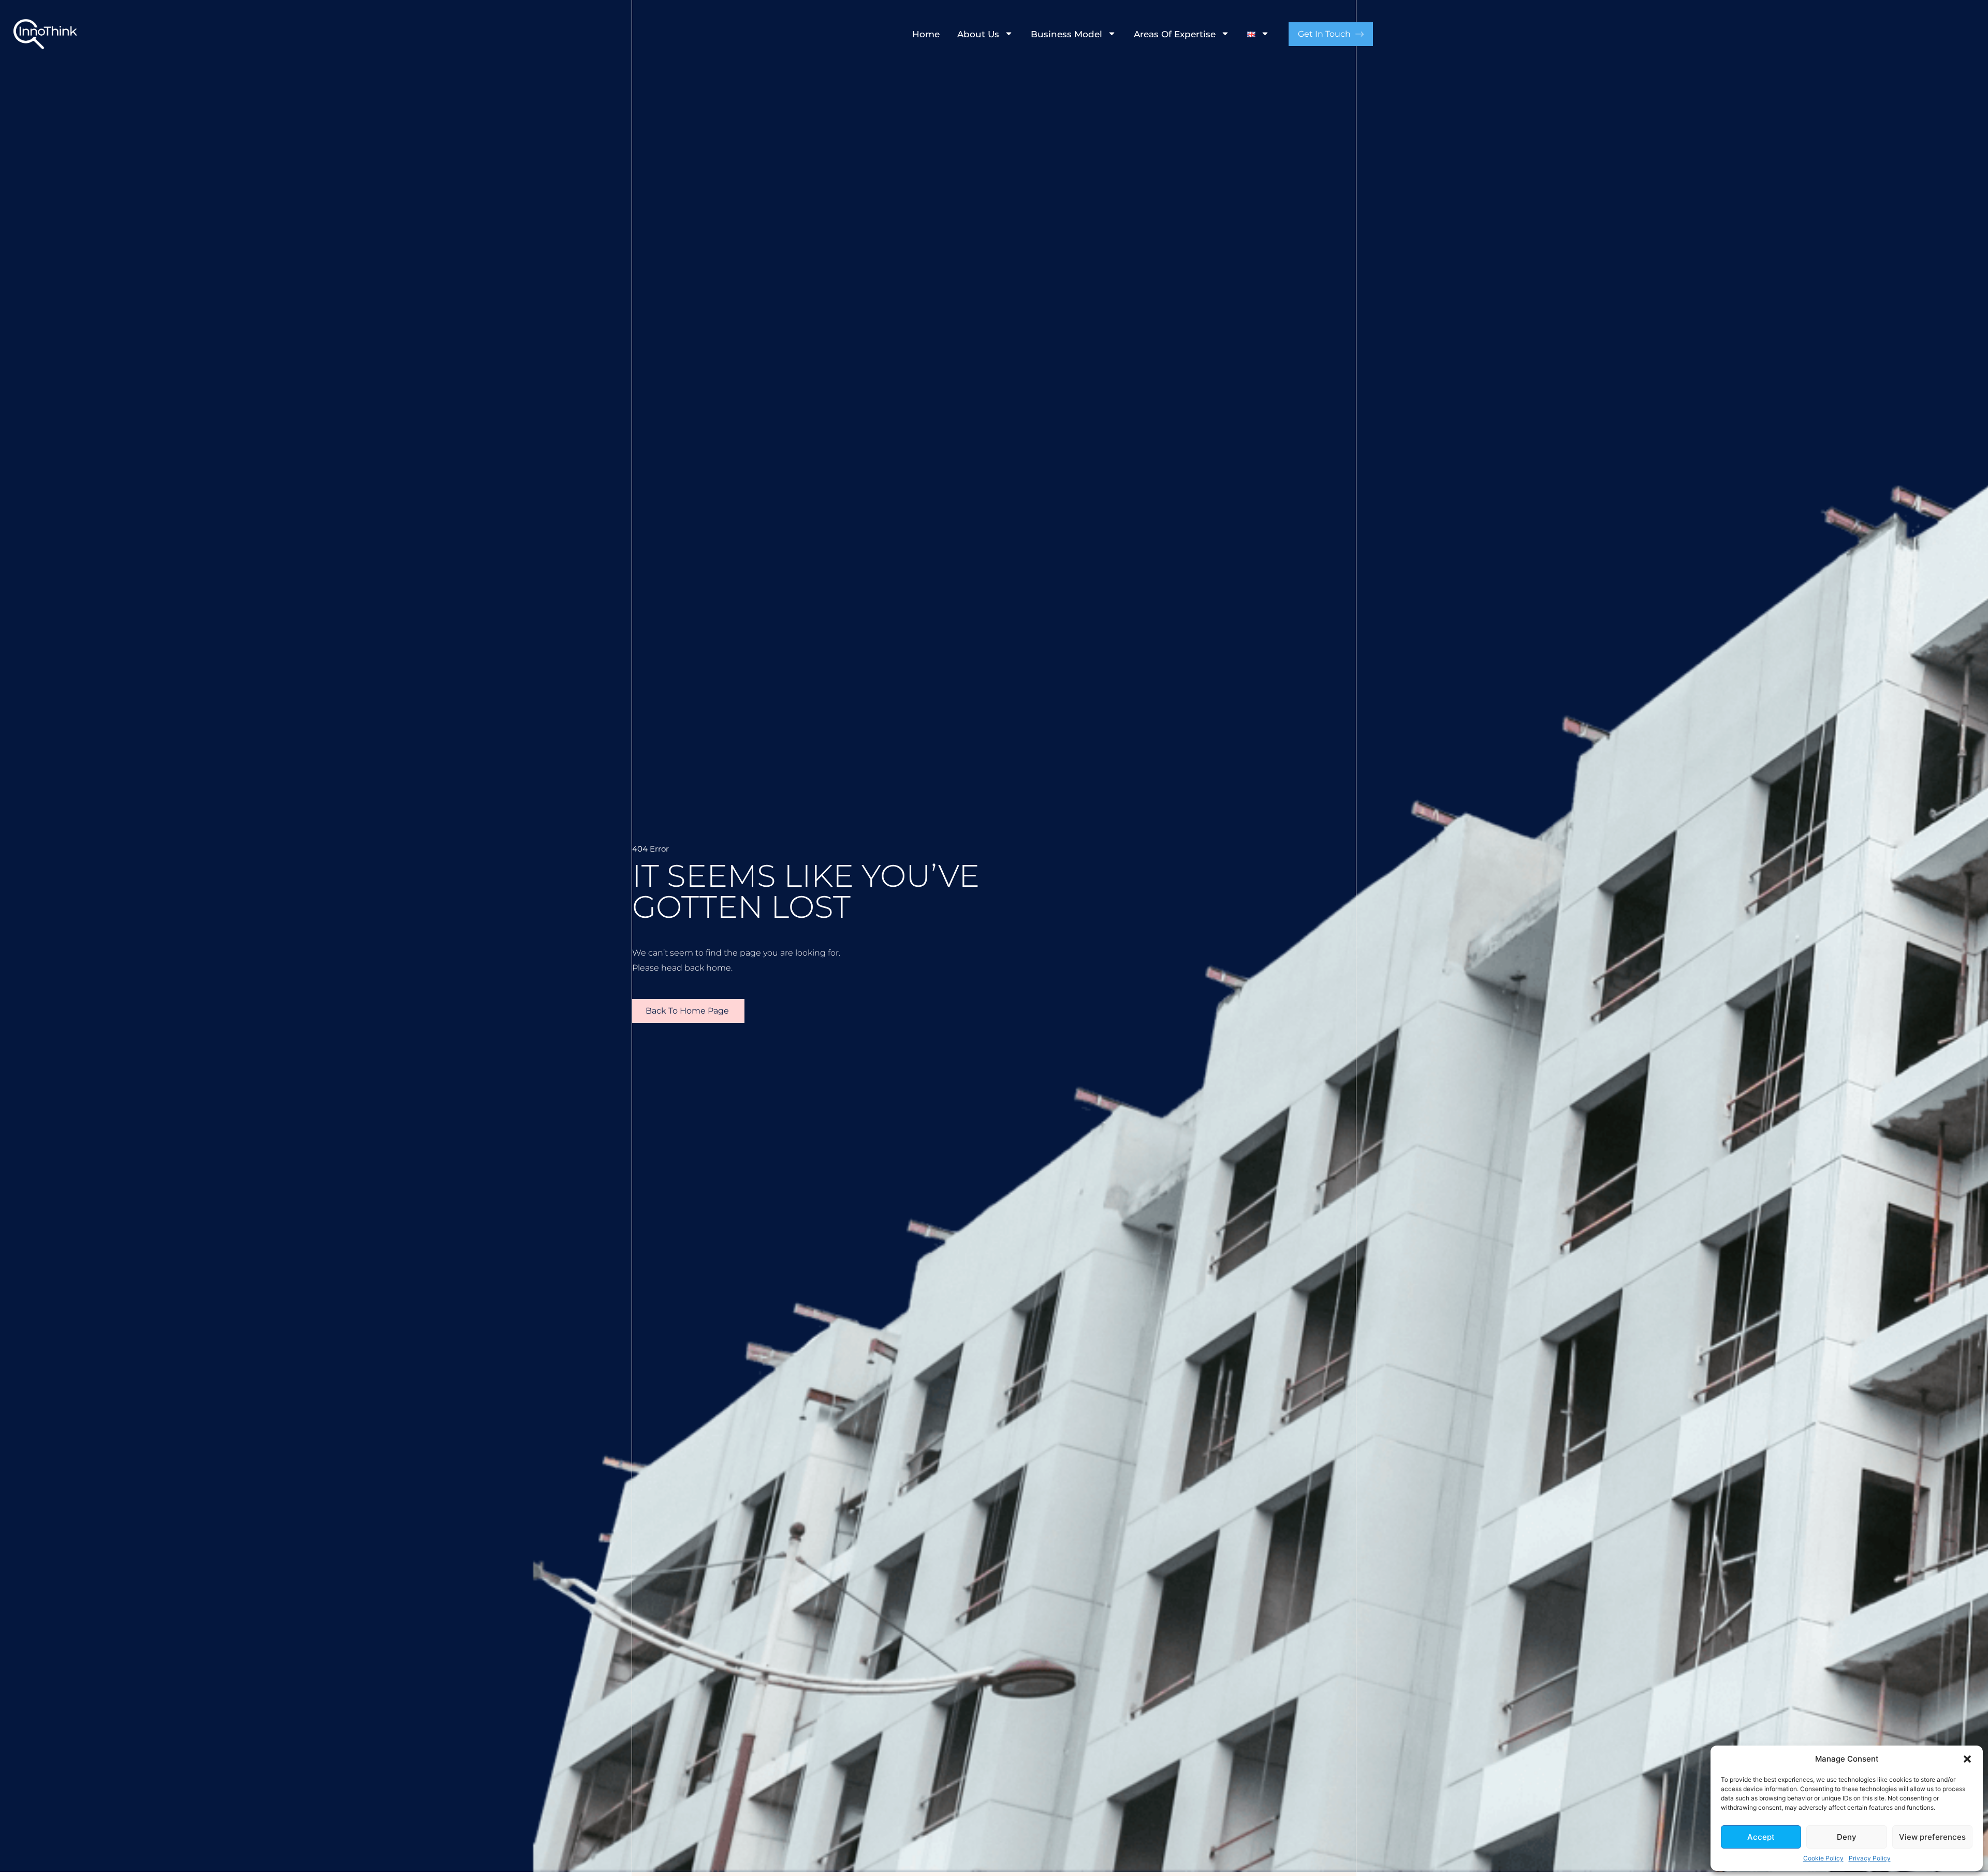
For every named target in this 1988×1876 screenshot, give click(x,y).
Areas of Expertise (1175, 34)
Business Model (1066, 34)
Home (926, 34)
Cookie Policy (1823, 1858)
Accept (1761, 1837)
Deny (1847, 1837)
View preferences (1932, 1837)
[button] (1967, 1759)
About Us (978, 34)
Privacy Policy (1870, 1858)
